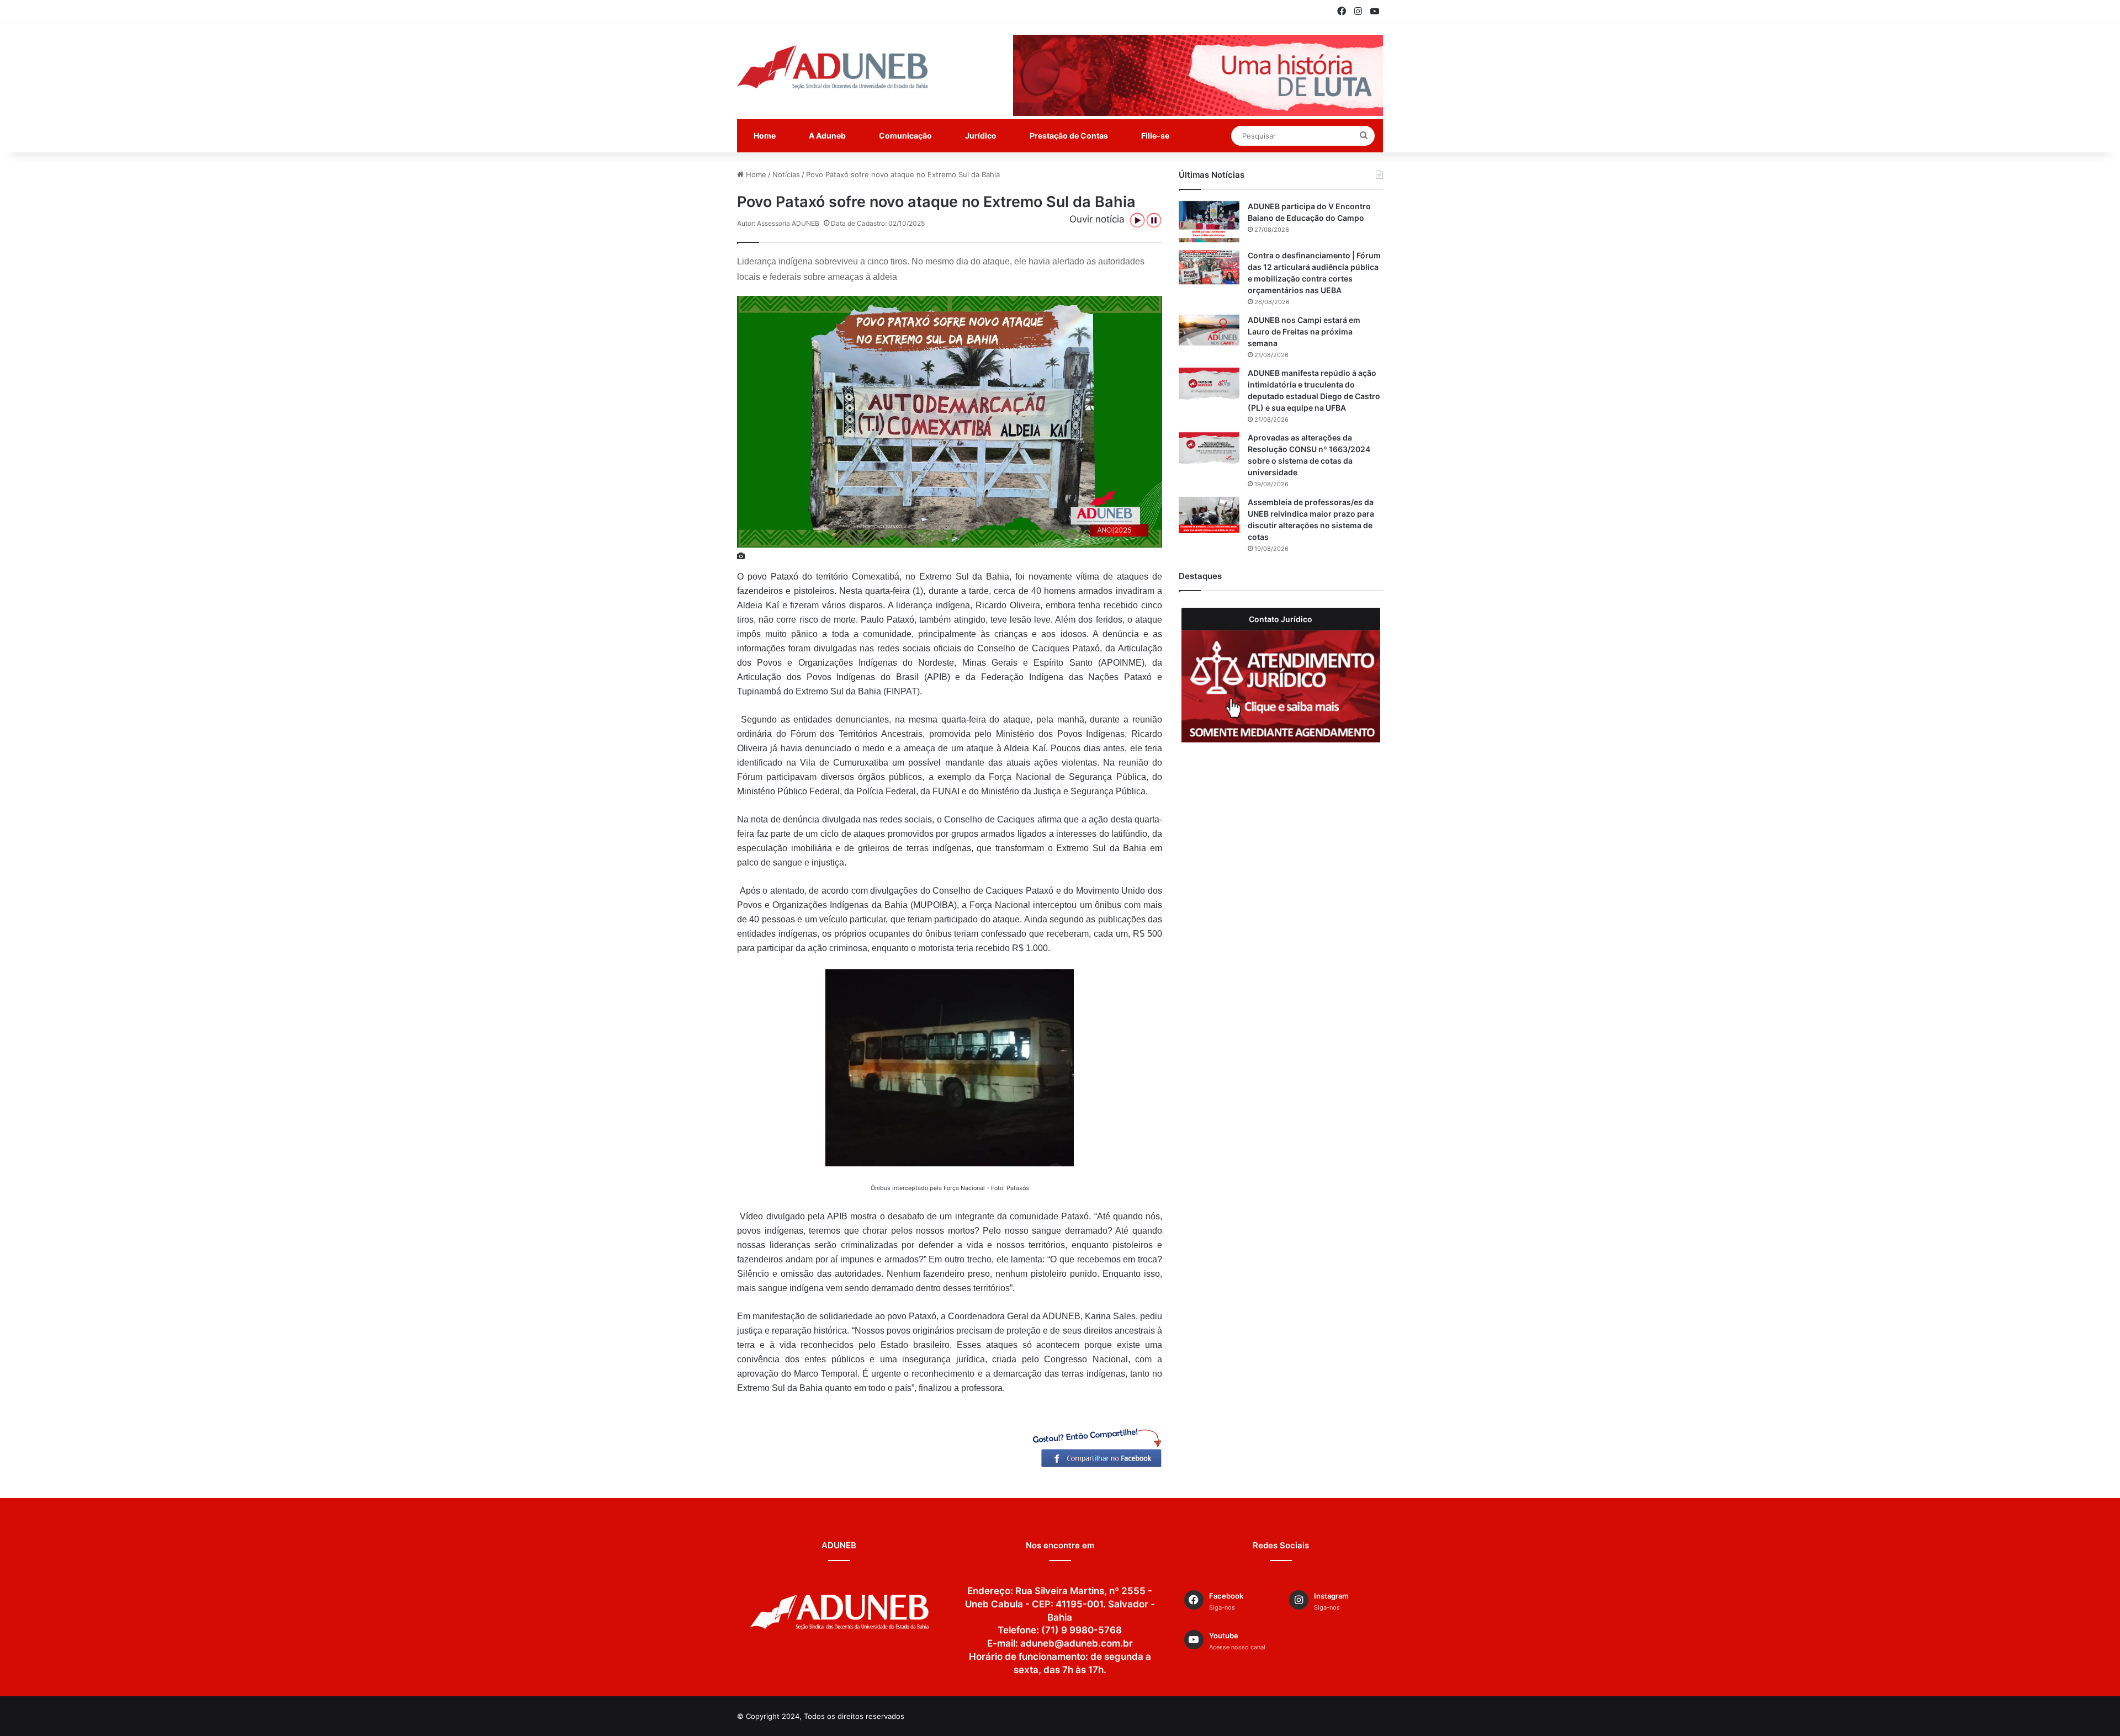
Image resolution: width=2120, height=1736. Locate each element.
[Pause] (1154, 220)
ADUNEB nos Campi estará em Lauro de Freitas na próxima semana (1304, 331)
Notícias (786, 174)
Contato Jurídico (1281, 619)
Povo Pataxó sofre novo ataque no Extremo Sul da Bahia (903, 174)
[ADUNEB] (832, 67)
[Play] (1137, 220)
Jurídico (981, 136)
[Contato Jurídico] (1281, 686)
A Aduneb (827, 136)
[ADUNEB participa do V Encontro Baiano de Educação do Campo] (1209, 222)
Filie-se (1155, 136)
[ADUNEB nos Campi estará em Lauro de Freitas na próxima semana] (1209, 330)
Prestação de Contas (1069, 136)
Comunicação (905, 136)
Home (765, 136)
